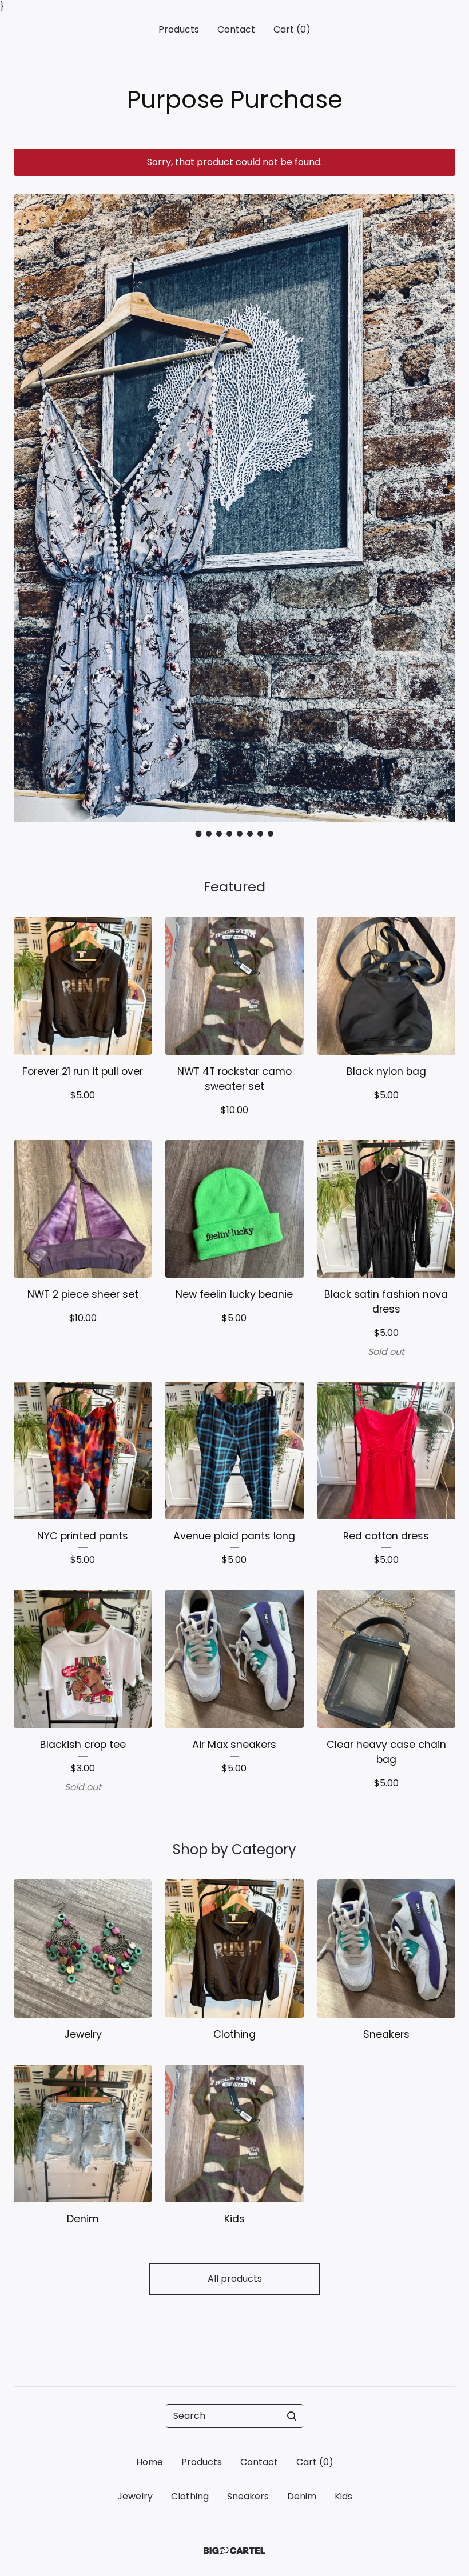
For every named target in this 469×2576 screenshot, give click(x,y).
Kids (343, 2496)
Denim (302, 2496)
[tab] (199, 834)
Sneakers (248, 2496)
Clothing (190, 2496)
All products (235, 2279)
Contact (236, 29)
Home (150, 2462)
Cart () (292, 29)
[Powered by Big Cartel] (234, 2551)
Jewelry (135, 2496)
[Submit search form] (292, 2416)
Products (179, 29)
